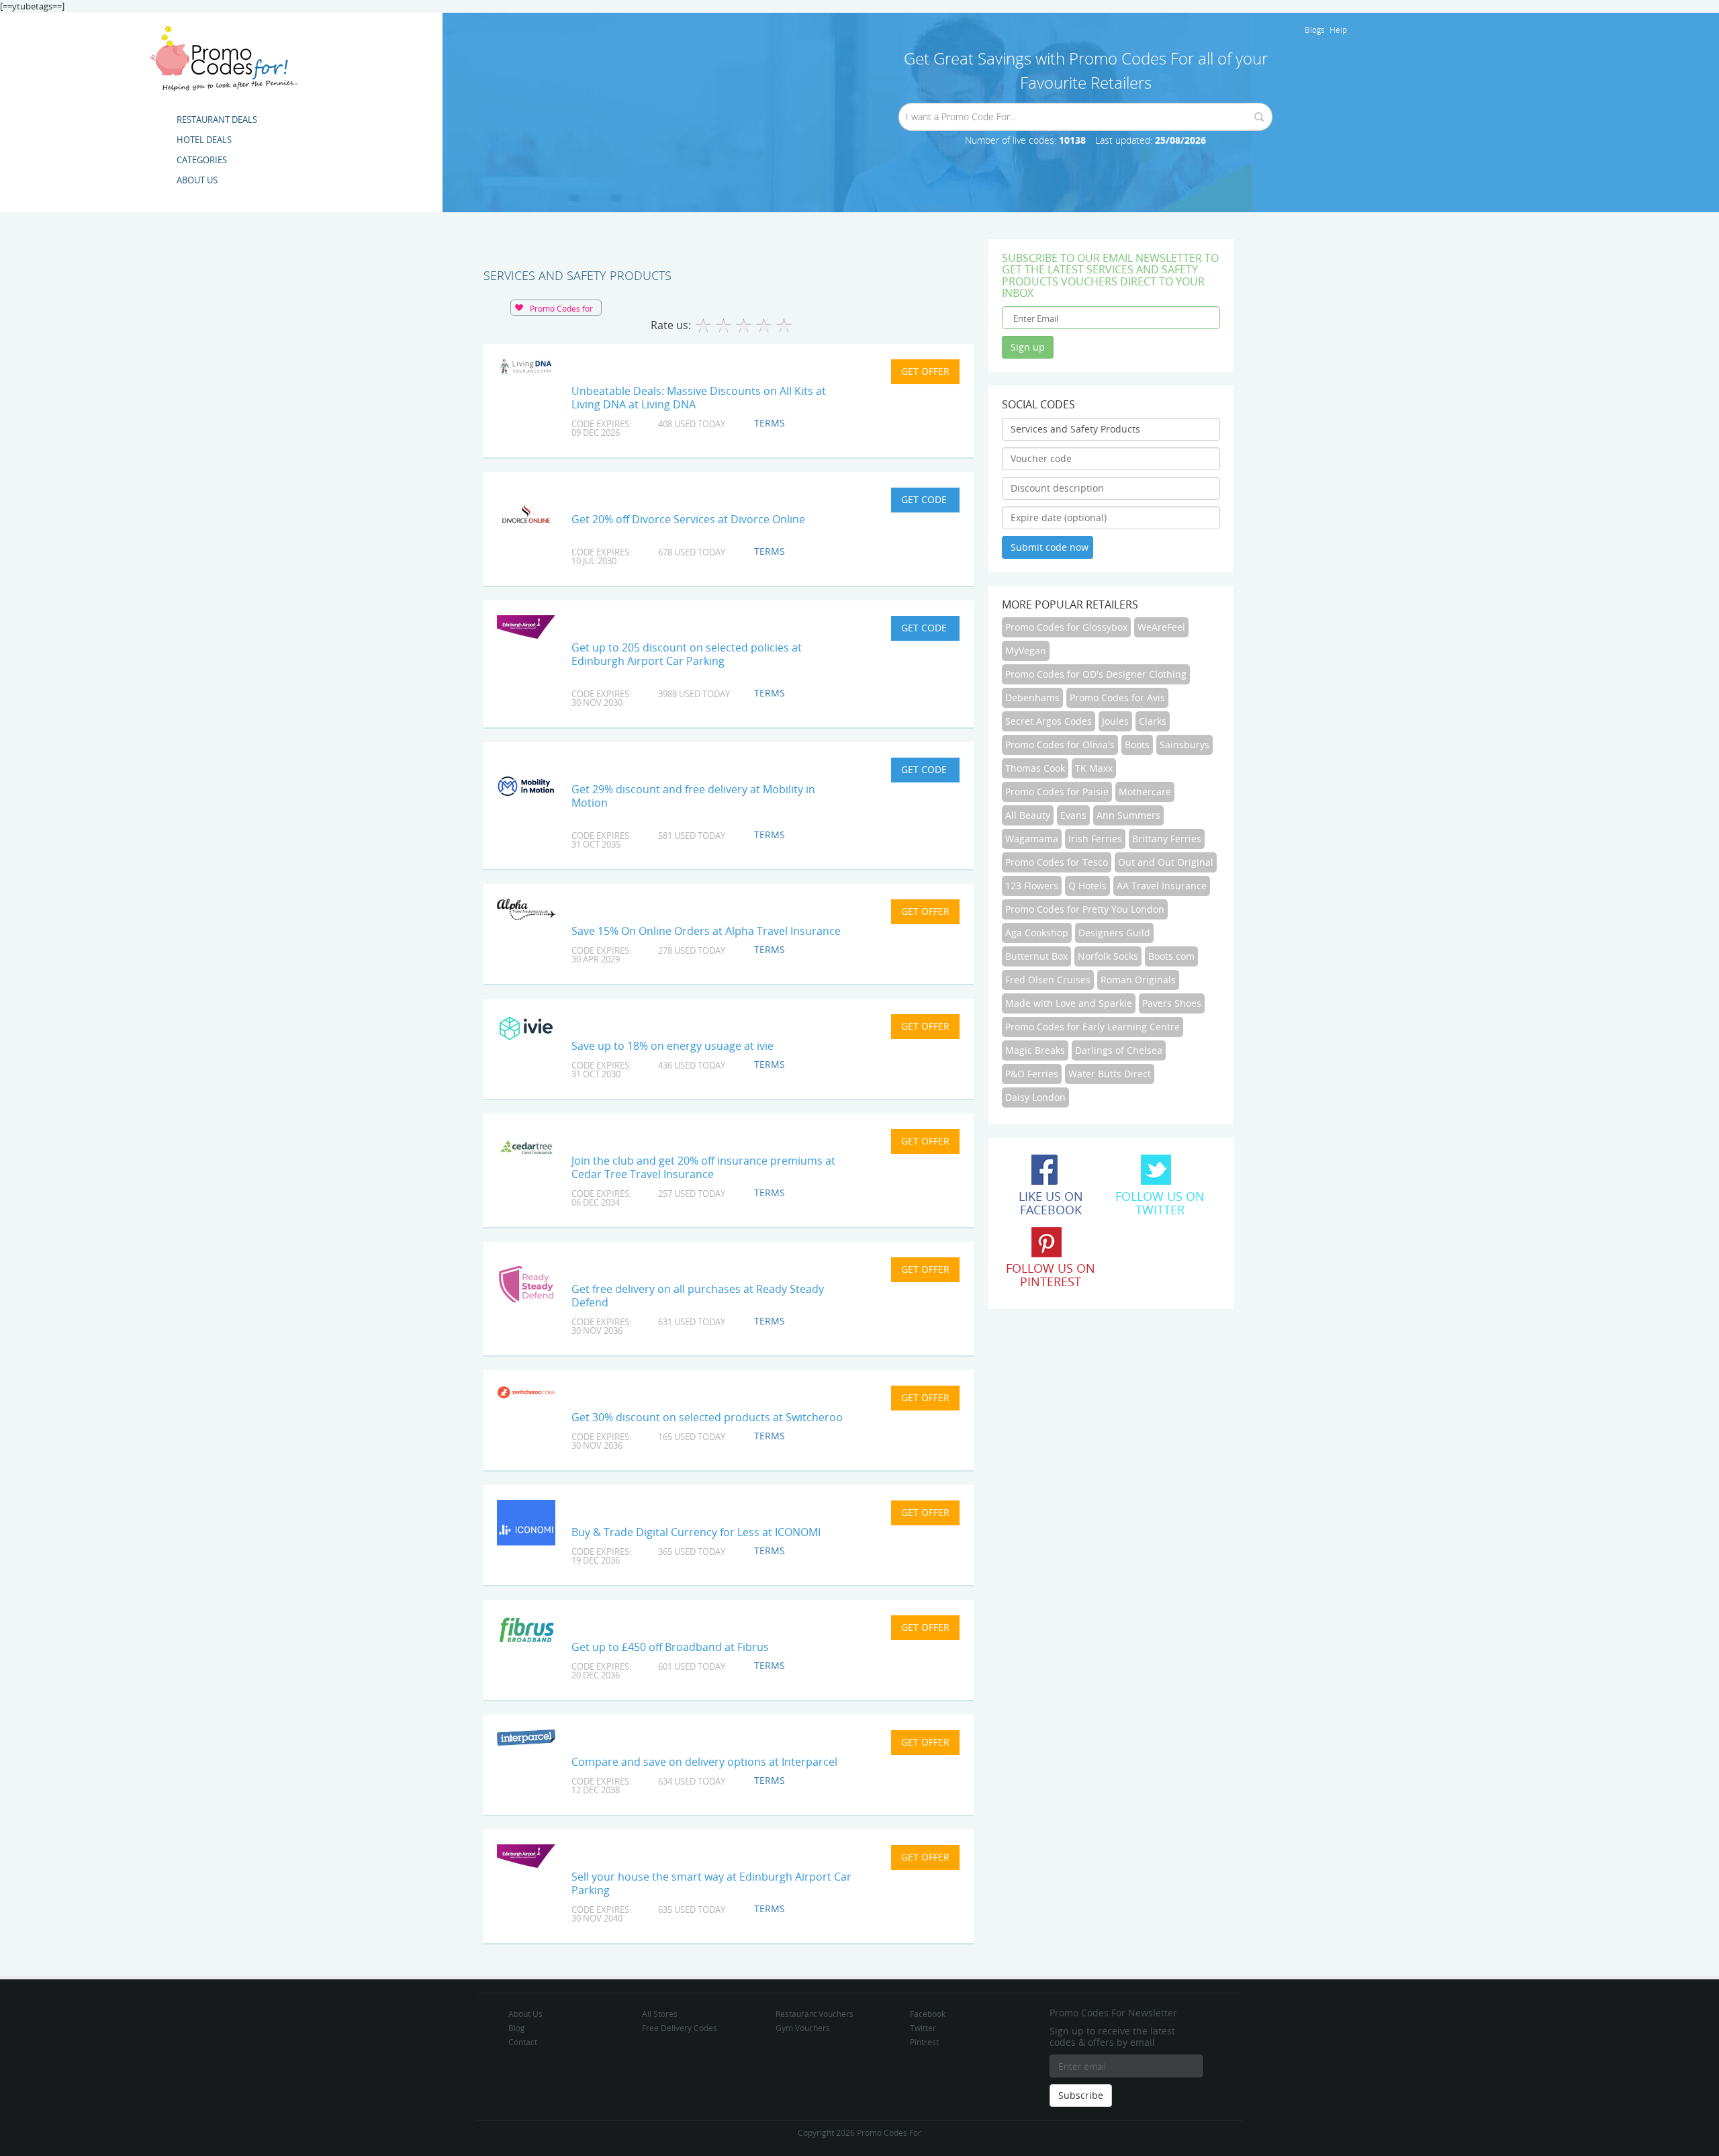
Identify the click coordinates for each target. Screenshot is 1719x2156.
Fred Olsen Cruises (1048, 980)
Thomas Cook (1035, 768)
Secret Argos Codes (1049, 721)
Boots (1137, 745)
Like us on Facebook (1051, 1203)
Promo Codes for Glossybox (1066, 627)
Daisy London (1035, 1097)
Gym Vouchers (803, 2028)
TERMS (770, 423)
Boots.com (1171, 956)
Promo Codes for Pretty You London (1085, 909)
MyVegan (1026, 650)
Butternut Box (1036, 956)
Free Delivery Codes (680, 2028)
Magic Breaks (1035, 1050)
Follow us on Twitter (1160, 1203)
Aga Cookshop (1037, 933)
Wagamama (1032, 839)
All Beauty (1028, 815)
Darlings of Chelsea (1119, 1050)
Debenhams (1032, 698)
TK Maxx (1094, 768)
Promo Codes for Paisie (1057, 792)
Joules (1115, 721)
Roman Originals (1138, 980)
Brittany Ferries (1167, 839)
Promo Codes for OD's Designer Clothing (1096, 674)
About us (197, 180)
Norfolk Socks (1108, 956)
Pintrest (924, 2042)
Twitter (923, 2028)
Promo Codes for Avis (1117, 698)
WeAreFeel (1161, 627)
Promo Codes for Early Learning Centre (1093, 1027)
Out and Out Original (1166, 862)
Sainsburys (1184, 745)
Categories (202, 160)
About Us (525, 2014)
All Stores (660, 2014)
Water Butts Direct (1110, 1074)
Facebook (928, 2014)
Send (1259, 117)
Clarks (1153, 721)
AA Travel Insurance (1162, 886)
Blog (517, 2028)
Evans (1073, 815)
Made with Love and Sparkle (1069, 1003)
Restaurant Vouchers (815, 2014)
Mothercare (1145, 792)
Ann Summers (1128, 815)
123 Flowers (1032, 886)
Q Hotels (1087, 886)
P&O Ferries (1032, 1074)
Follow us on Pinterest (1051, 1275)
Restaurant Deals (217, 120)
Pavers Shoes (1172, 1003)
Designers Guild (1114, 933)
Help (1338, 30)
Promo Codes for (561, 308)
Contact (523, 2042)
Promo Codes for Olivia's (1060, 745)
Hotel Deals (204, 140)
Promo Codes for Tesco (1057, 862)
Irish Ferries (1095, 839)
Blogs (1315, 30)
